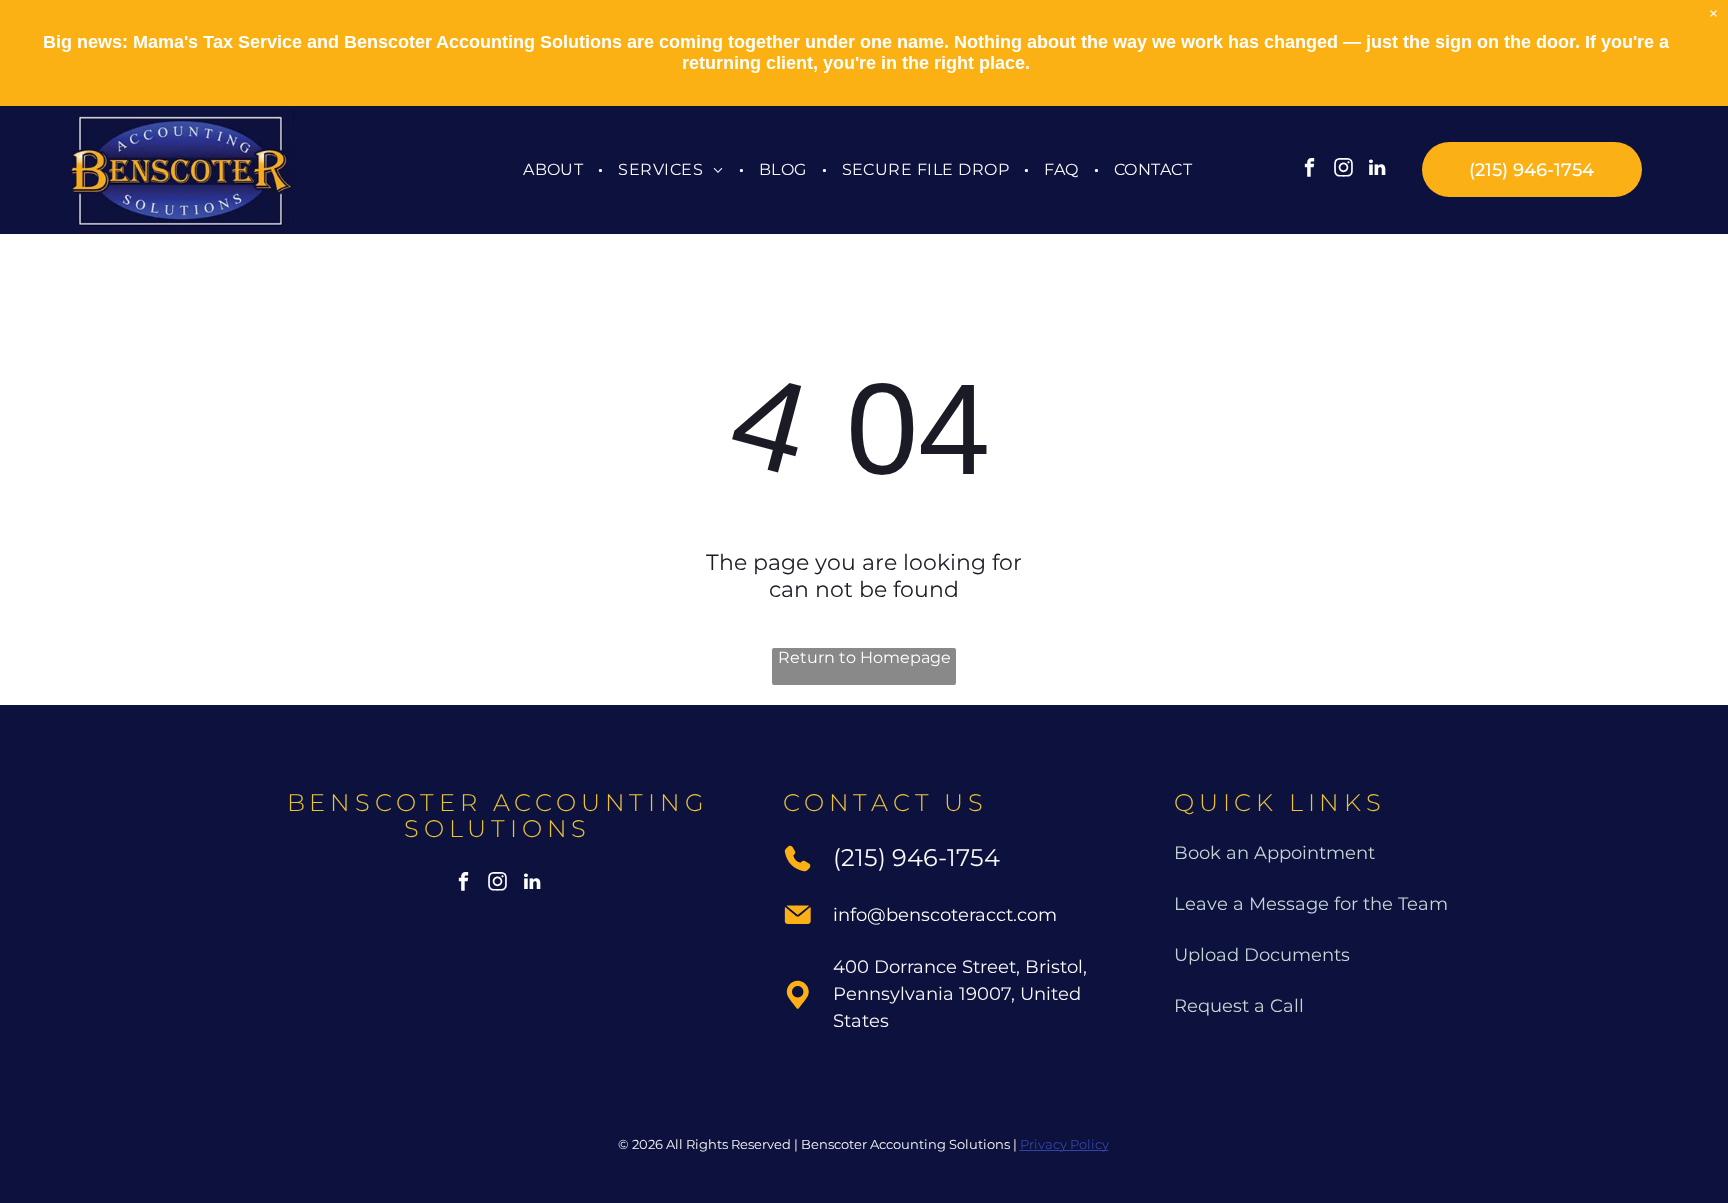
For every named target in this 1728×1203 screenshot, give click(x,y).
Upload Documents (1262, 955)
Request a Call (1239, 1006)
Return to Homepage (864, 657)
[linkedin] (1377, 170)
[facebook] (1309, 170)
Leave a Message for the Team (1311, 904)
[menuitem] (555, 169)
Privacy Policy (1064, 1144)
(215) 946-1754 (916, 857)
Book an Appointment (1274, 853)
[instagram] (1343, 170)
